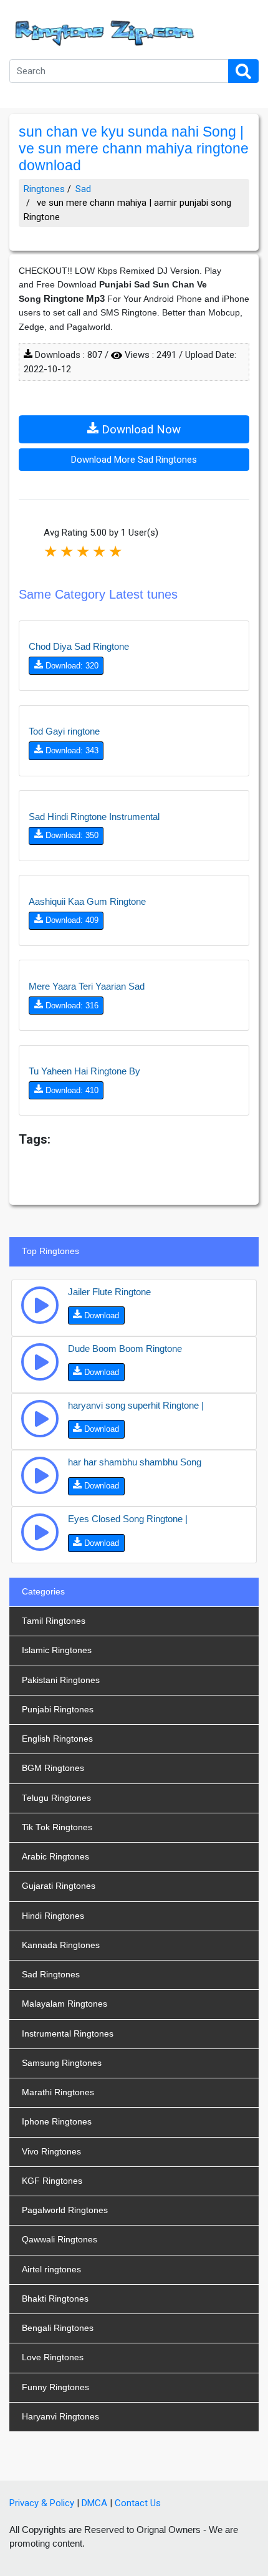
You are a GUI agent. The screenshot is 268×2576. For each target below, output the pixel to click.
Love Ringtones (53, 2357)
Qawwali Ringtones (60, 2240)
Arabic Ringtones (55, 1857)
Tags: (35, 1139)
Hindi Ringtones (53, 1916)
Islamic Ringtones (57, 1650)
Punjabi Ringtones (58, 1710)
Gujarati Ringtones (59, 1886)
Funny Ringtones (55, 2387)
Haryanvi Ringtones (60, 2417)
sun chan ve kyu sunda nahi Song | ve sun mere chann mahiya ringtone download (134, 149)
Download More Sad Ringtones (134, 460)
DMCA (94, 2503)
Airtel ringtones (51, 2270)
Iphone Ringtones (57, 2122)
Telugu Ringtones (56, 1798)
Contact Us (138, 2503)
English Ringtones (57, 1739)
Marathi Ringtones (58, 2092)
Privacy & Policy (42, 2503)
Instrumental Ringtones (68, 2034)
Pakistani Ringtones (61, 1680)
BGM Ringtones (53, 1768)
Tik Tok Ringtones (57, 1827)
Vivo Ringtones (51, 2152)
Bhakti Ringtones (55, 2299)
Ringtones (44, 189)
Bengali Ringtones (58, 2328)
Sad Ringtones (51, 1975)
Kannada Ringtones (61, 1945)
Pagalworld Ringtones (65, 2210)
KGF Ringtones (52, 2181)
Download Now (140, 430)
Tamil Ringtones (54, 1621)
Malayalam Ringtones (65, 2004)
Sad (83, 189)
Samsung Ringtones (62, 2063)
